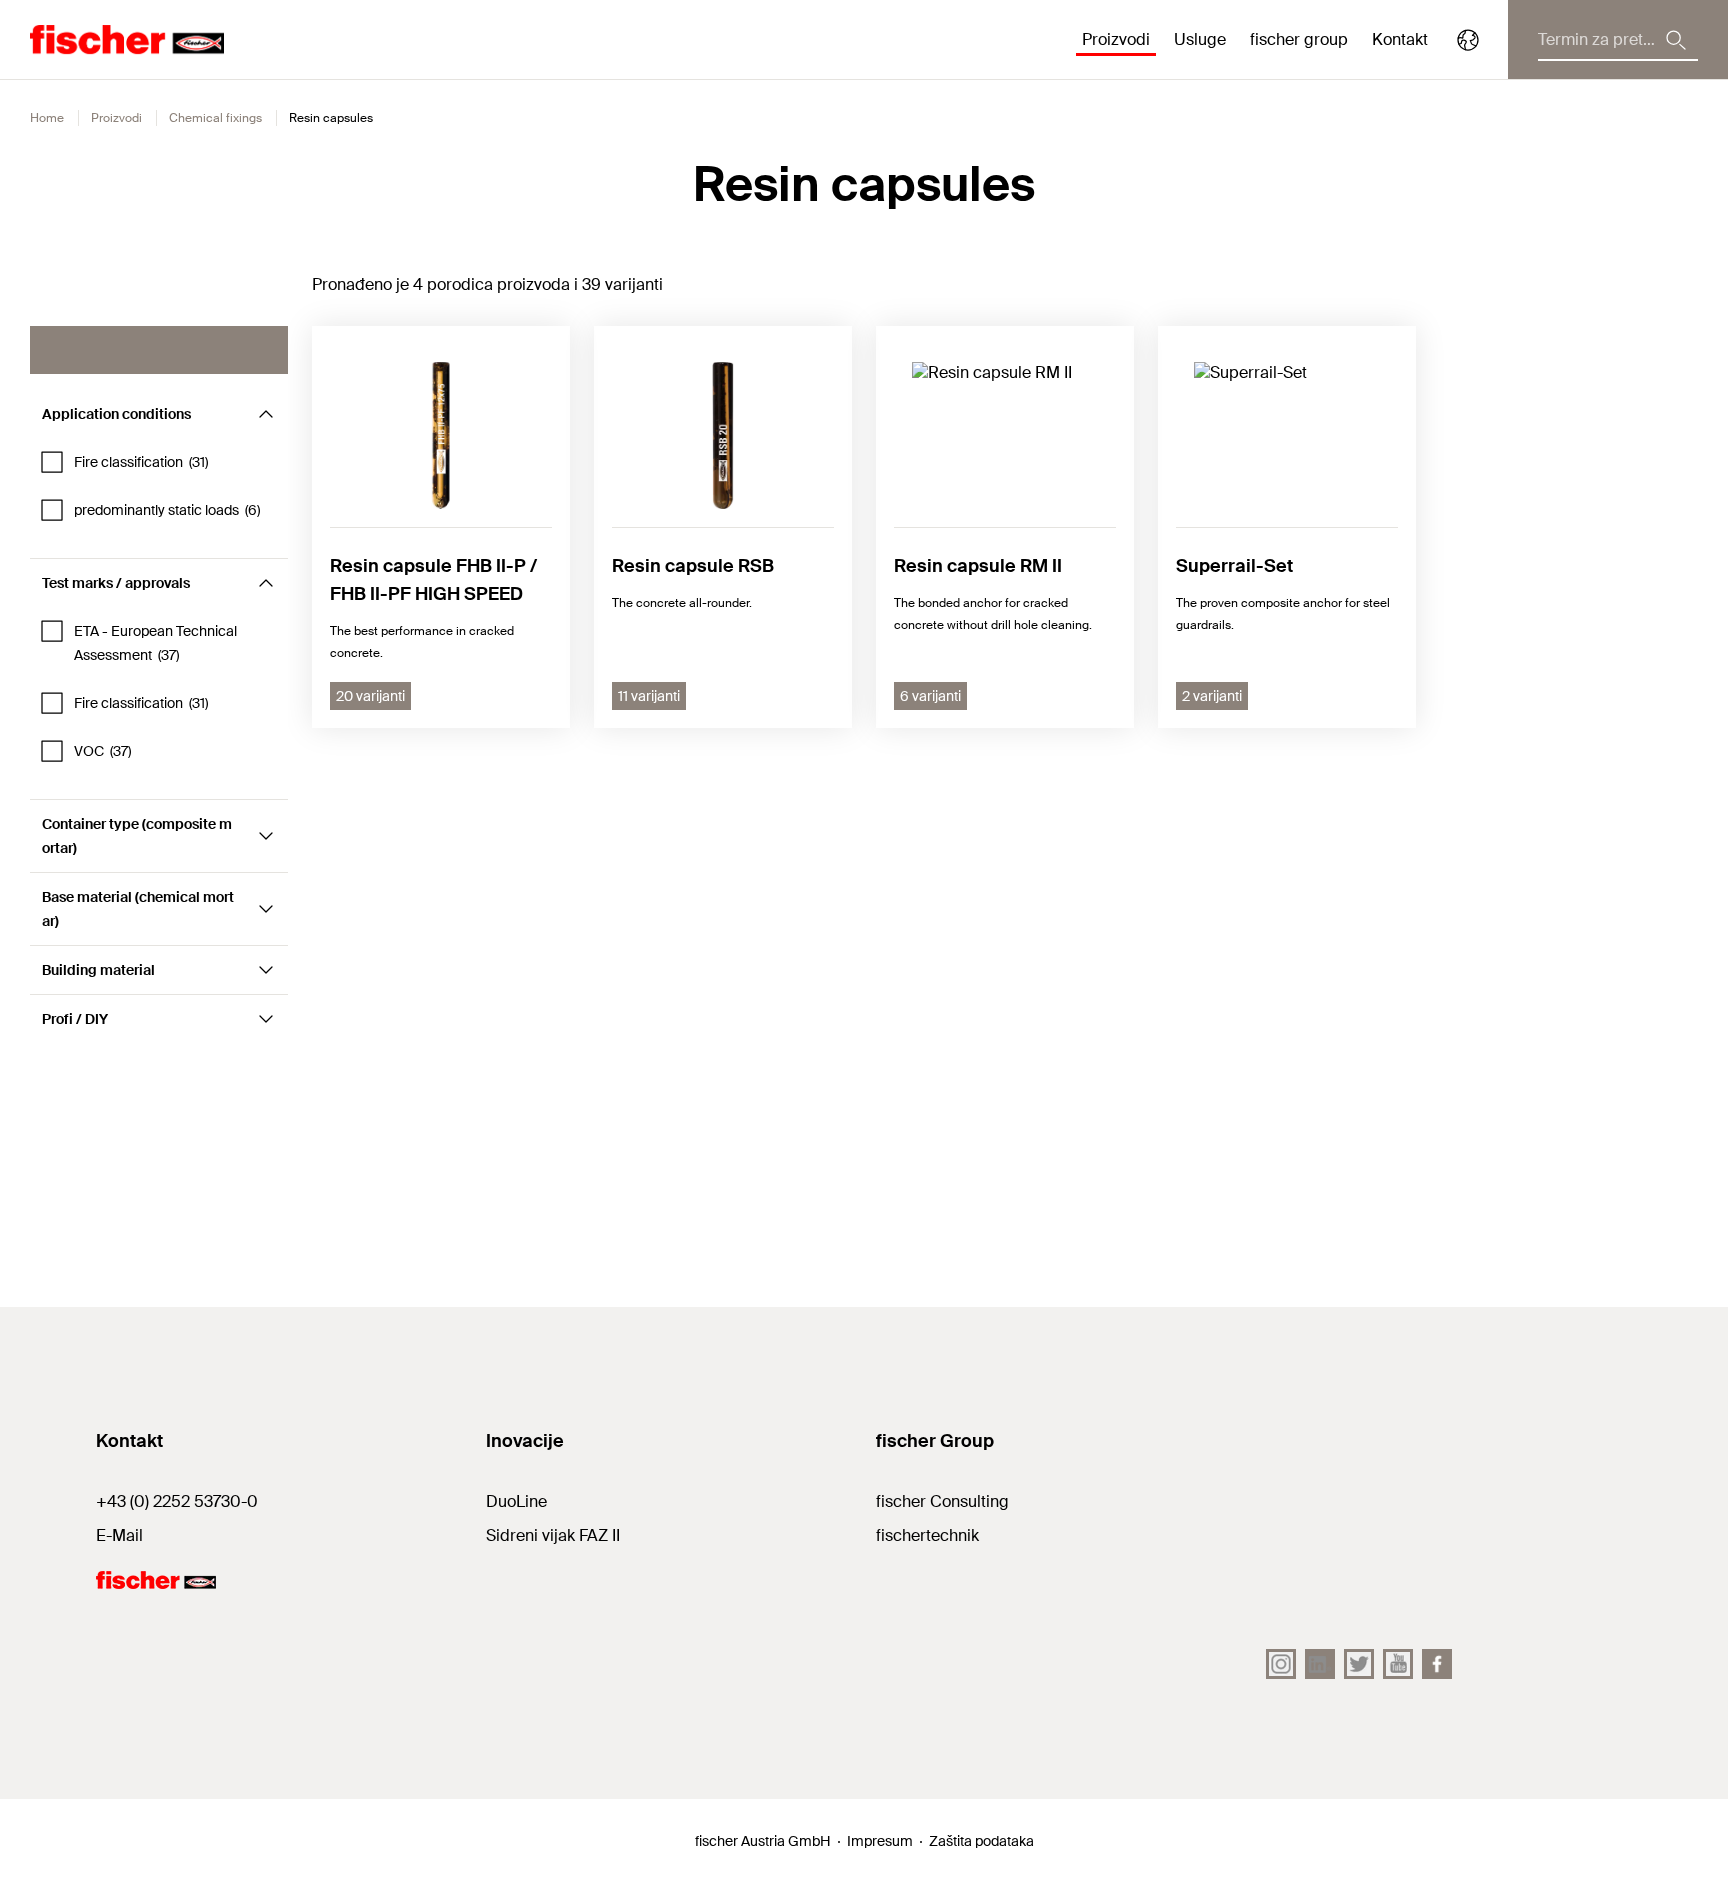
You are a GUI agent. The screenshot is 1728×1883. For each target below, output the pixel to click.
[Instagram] (1281, 1664)
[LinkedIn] (1320, 1664)
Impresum (880, 1841)
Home (47, 118)
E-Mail (119, 1535)
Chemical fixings (215, 118)
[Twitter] (1359, 1664)
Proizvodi (116, 118)
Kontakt (1400, 39)
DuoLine (516, 1501)
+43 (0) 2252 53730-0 (177, 1501)
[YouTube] (1398, 1664)
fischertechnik (927, 1535)
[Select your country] (1468, 40)
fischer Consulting (942, 1501)
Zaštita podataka (981, 1841)
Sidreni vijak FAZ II (553, 1535)
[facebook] (1437, 1664)
